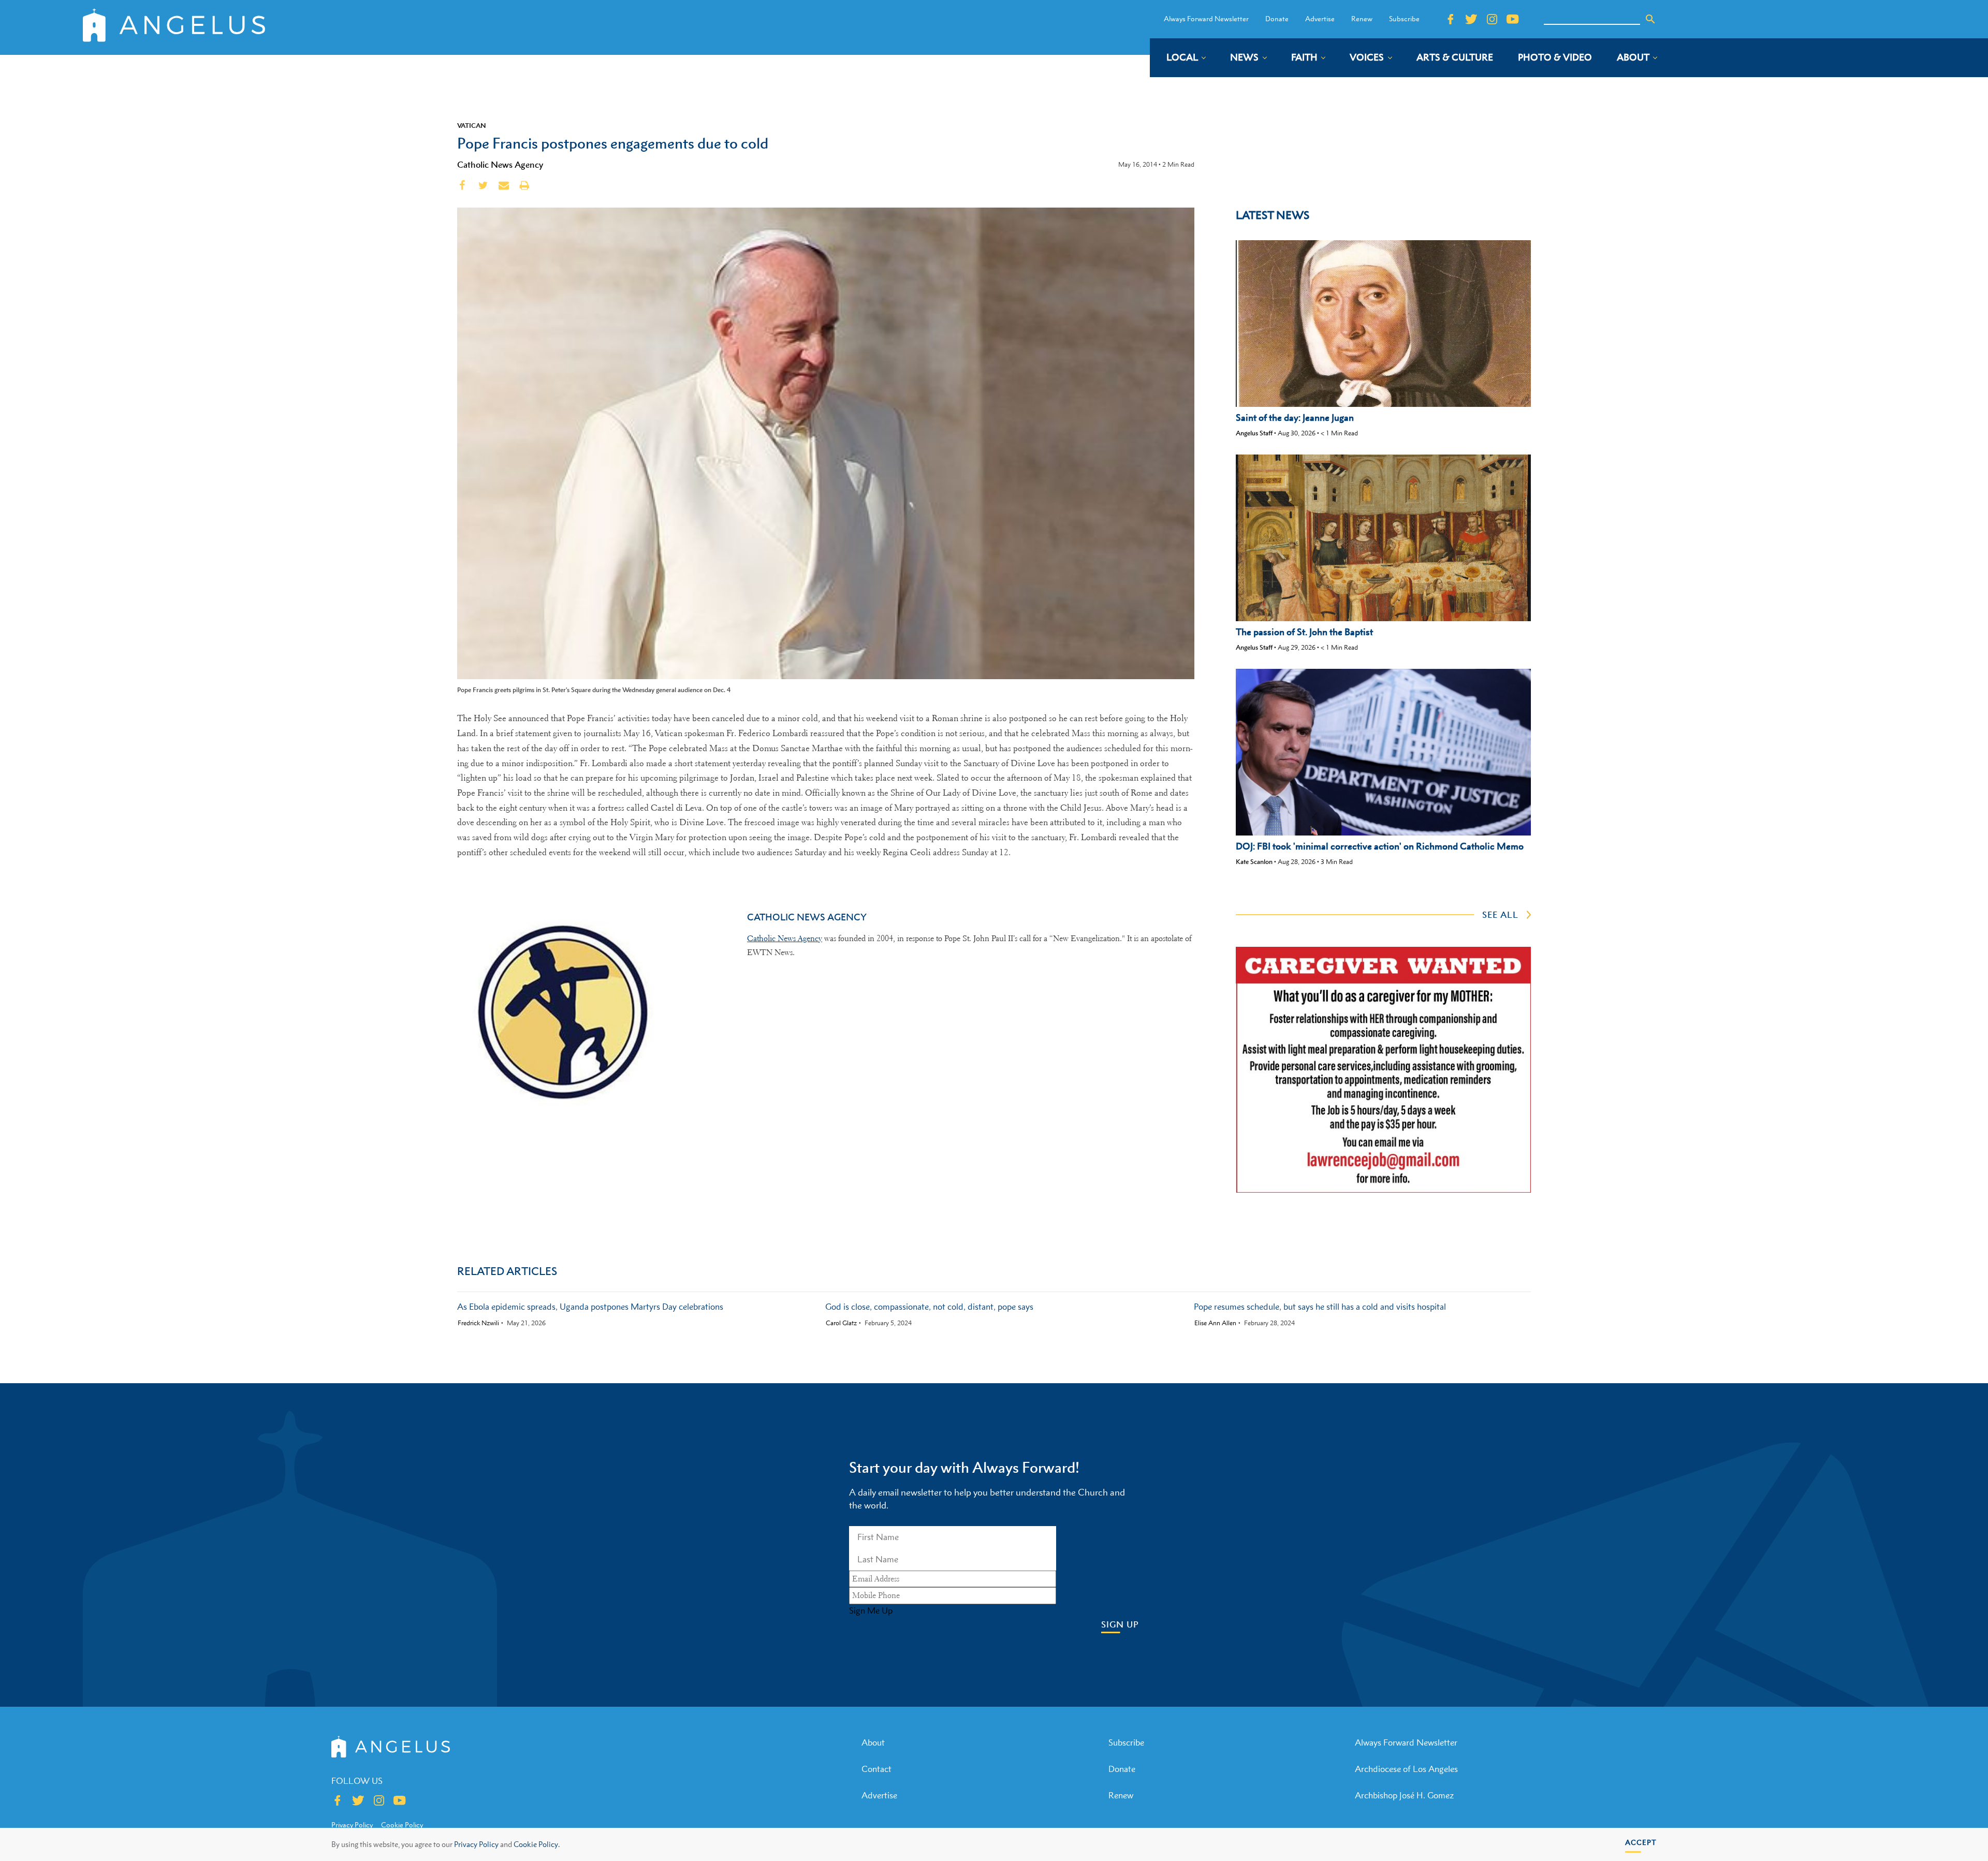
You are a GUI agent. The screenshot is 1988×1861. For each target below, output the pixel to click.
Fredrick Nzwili (478, 1323)
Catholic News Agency (500, 165)
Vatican (472, 125)
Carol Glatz (841, 1323)
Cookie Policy (402, 1825)
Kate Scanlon (1254, 862)
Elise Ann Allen (1215, 1323)
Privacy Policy (476, 1844)
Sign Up (1120, 1625)
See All (1500, 915)
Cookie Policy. (537, 1844)
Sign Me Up (871, 1610)
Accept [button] (1641, 1842)
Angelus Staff (1254, 433)
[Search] (1650, 19)
